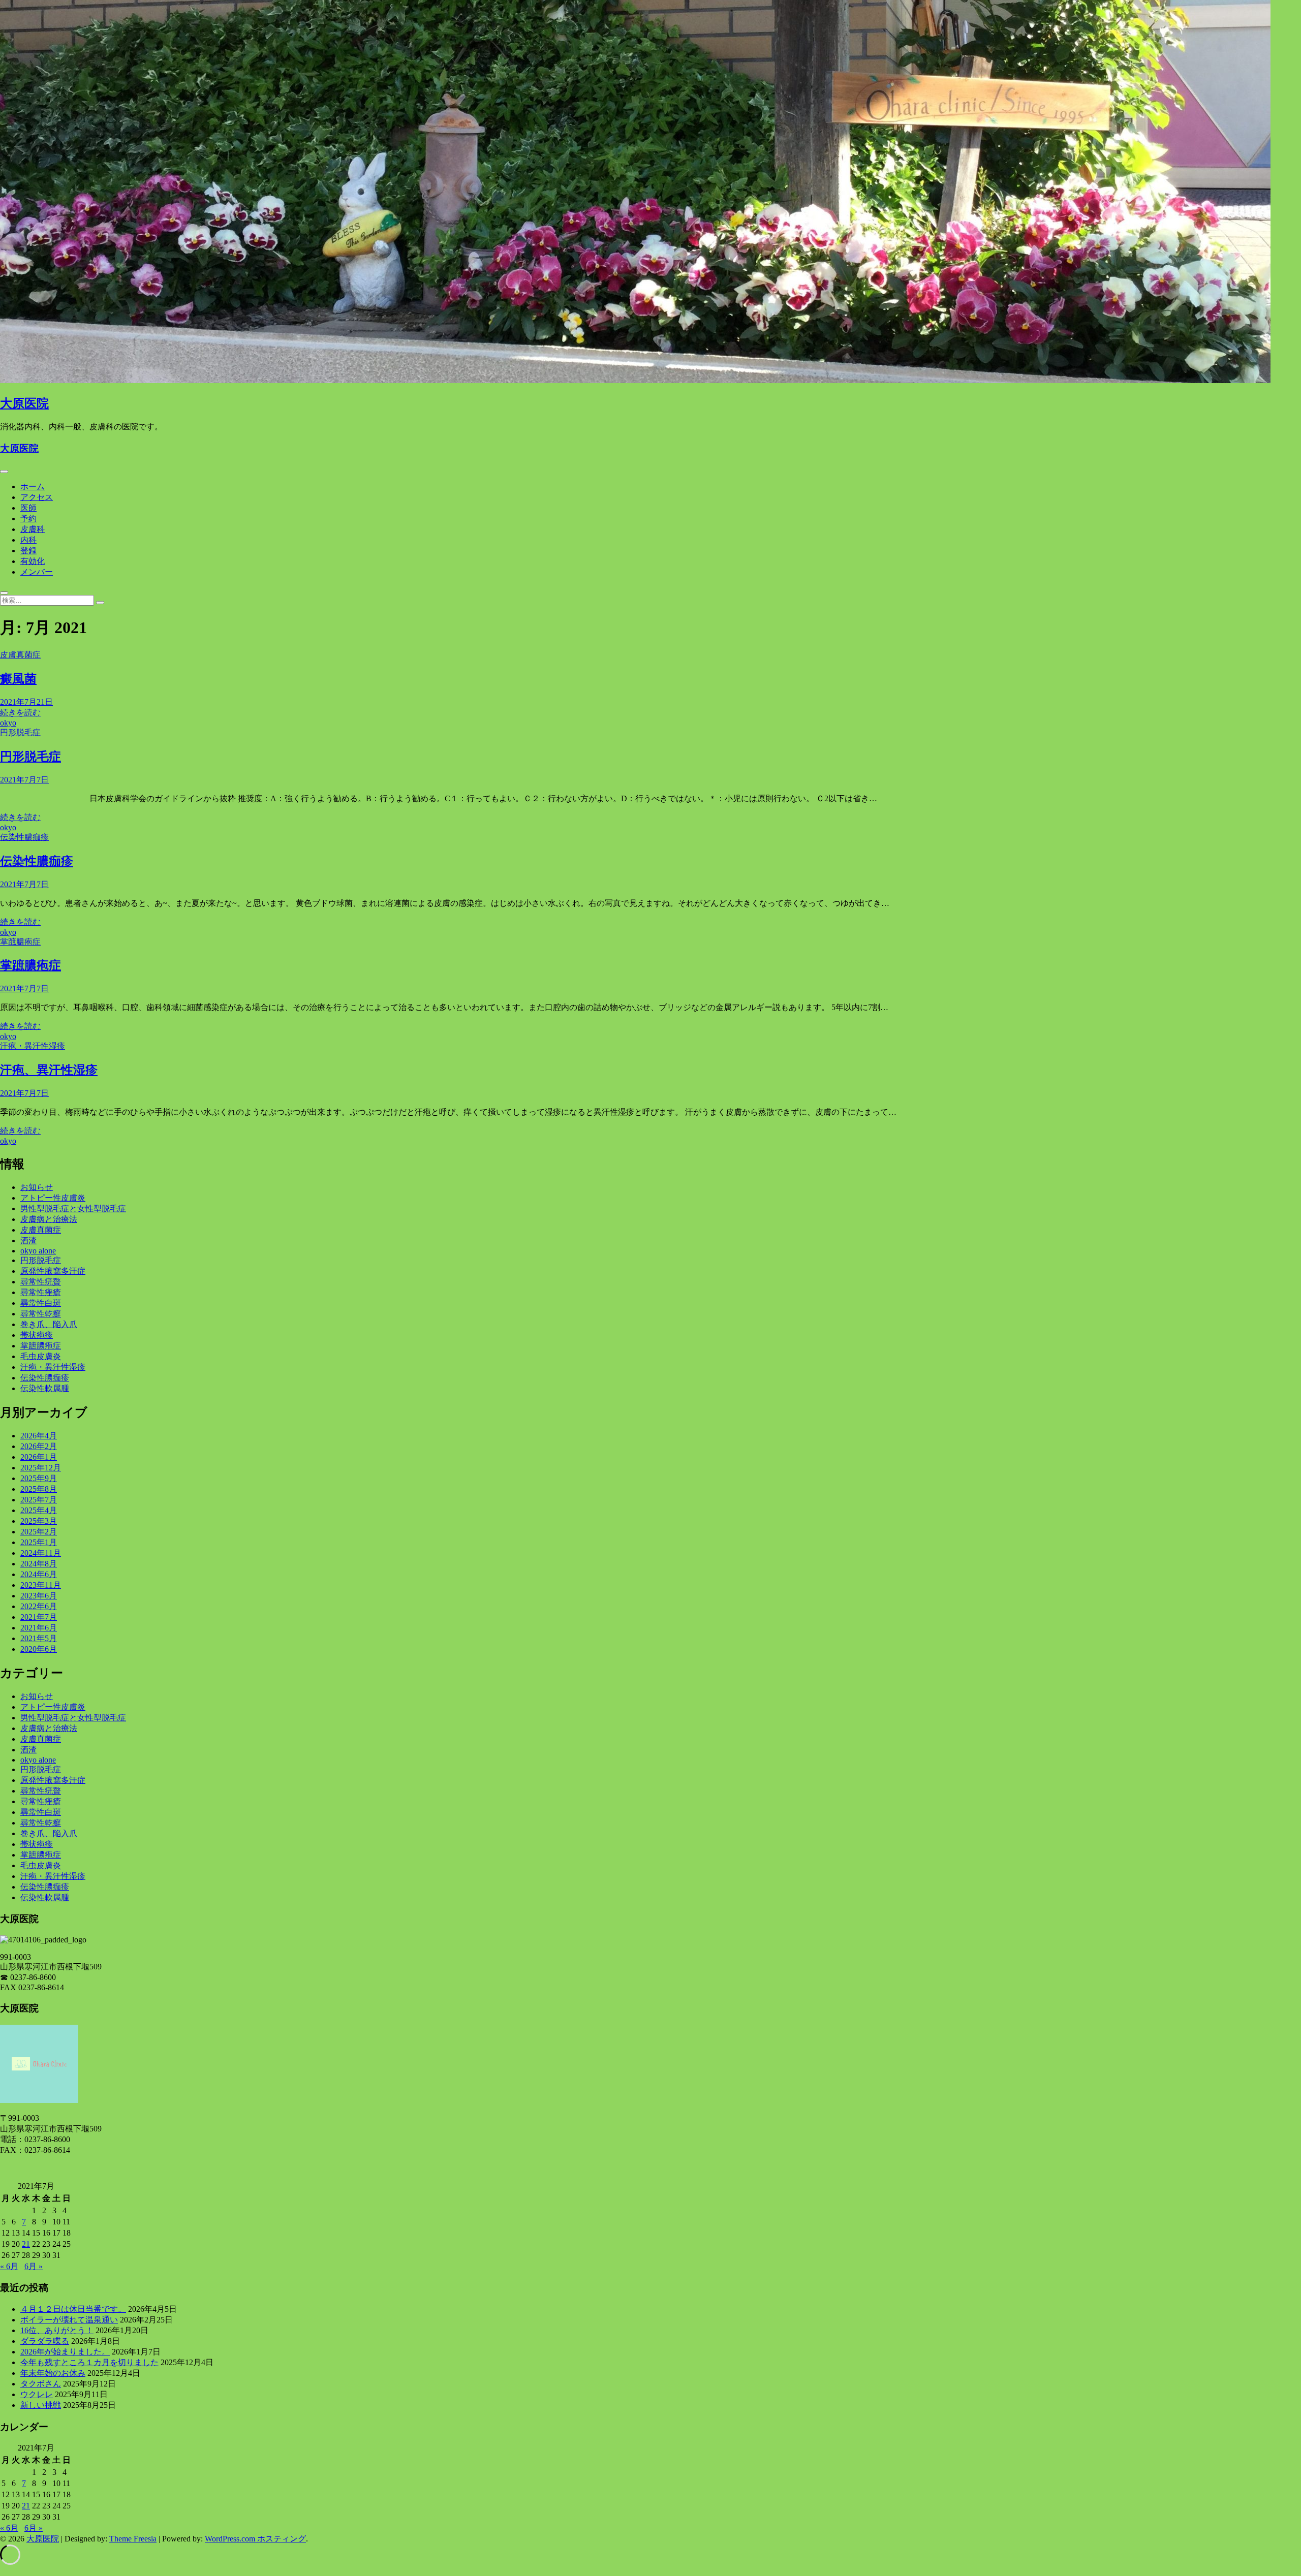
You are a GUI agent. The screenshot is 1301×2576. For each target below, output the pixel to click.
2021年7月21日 (26, 702)
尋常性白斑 (41, 1303)
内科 (28, 540)
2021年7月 (39, 1617)
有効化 (33, 561)
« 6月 (9, 2266)
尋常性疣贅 (41, 1282)
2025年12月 (41, 1468)
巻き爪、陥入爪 (49, 1324)
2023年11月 (41, 1585)
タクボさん (41, 2384)
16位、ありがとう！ (57, 2330)
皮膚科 (33, 529)
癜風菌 (18, 679)
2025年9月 (39, 1478)
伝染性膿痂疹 (24, 837)
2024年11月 (41, 1553)
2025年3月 (39, 1521)
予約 (28, 519)
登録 (28, 551)
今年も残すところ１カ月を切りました (89, 2362)
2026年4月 (39, 1436)
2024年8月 (39, 1564)
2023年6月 (39, 1596)
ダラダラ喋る (45, 2341)
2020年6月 (39, 1649)
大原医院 (24, 403)
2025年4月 (39, 1510)
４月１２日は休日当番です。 (73, 2309)
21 (26, 2244)
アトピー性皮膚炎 (53, 1198)
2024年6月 (39, 1574)
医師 (28, 508)
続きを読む (20, 713)
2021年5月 (39, 1638)
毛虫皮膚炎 (41, 1356)
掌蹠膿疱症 (20, 942)
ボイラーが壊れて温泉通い (69, 2320)
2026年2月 (39, 1446)
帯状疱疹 (37, 1335)
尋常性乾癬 (41, 1314)
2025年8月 (39, 1489)
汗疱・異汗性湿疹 (33, 1046)
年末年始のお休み (53, 2373)
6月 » (34, 2266)
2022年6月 (39, 1606)
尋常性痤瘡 (41, 1292)
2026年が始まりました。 (65, 2352)
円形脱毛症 (20, 732)
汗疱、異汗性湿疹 (49, 1070)
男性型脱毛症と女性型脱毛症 (73, 1208)
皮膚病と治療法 (49, 1219)
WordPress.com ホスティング (255, 2539)
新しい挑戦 (41, 2405)
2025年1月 (39, 1542)
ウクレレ (37, 2394)
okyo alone (38, 1251)
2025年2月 (39, 1532)
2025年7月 (39, 1500)
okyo (8, 723)
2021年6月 (39, 1628)
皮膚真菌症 (20, 655)
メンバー (37, 572)
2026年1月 (39, 1457)
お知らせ (37, 1187)
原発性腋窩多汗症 (53, 1271)
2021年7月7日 (24, 780)
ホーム (33, 486)
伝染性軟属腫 (45, 1388)
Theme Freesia (133, 2539)
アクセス (37, 497)
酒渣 (28, 1240)
